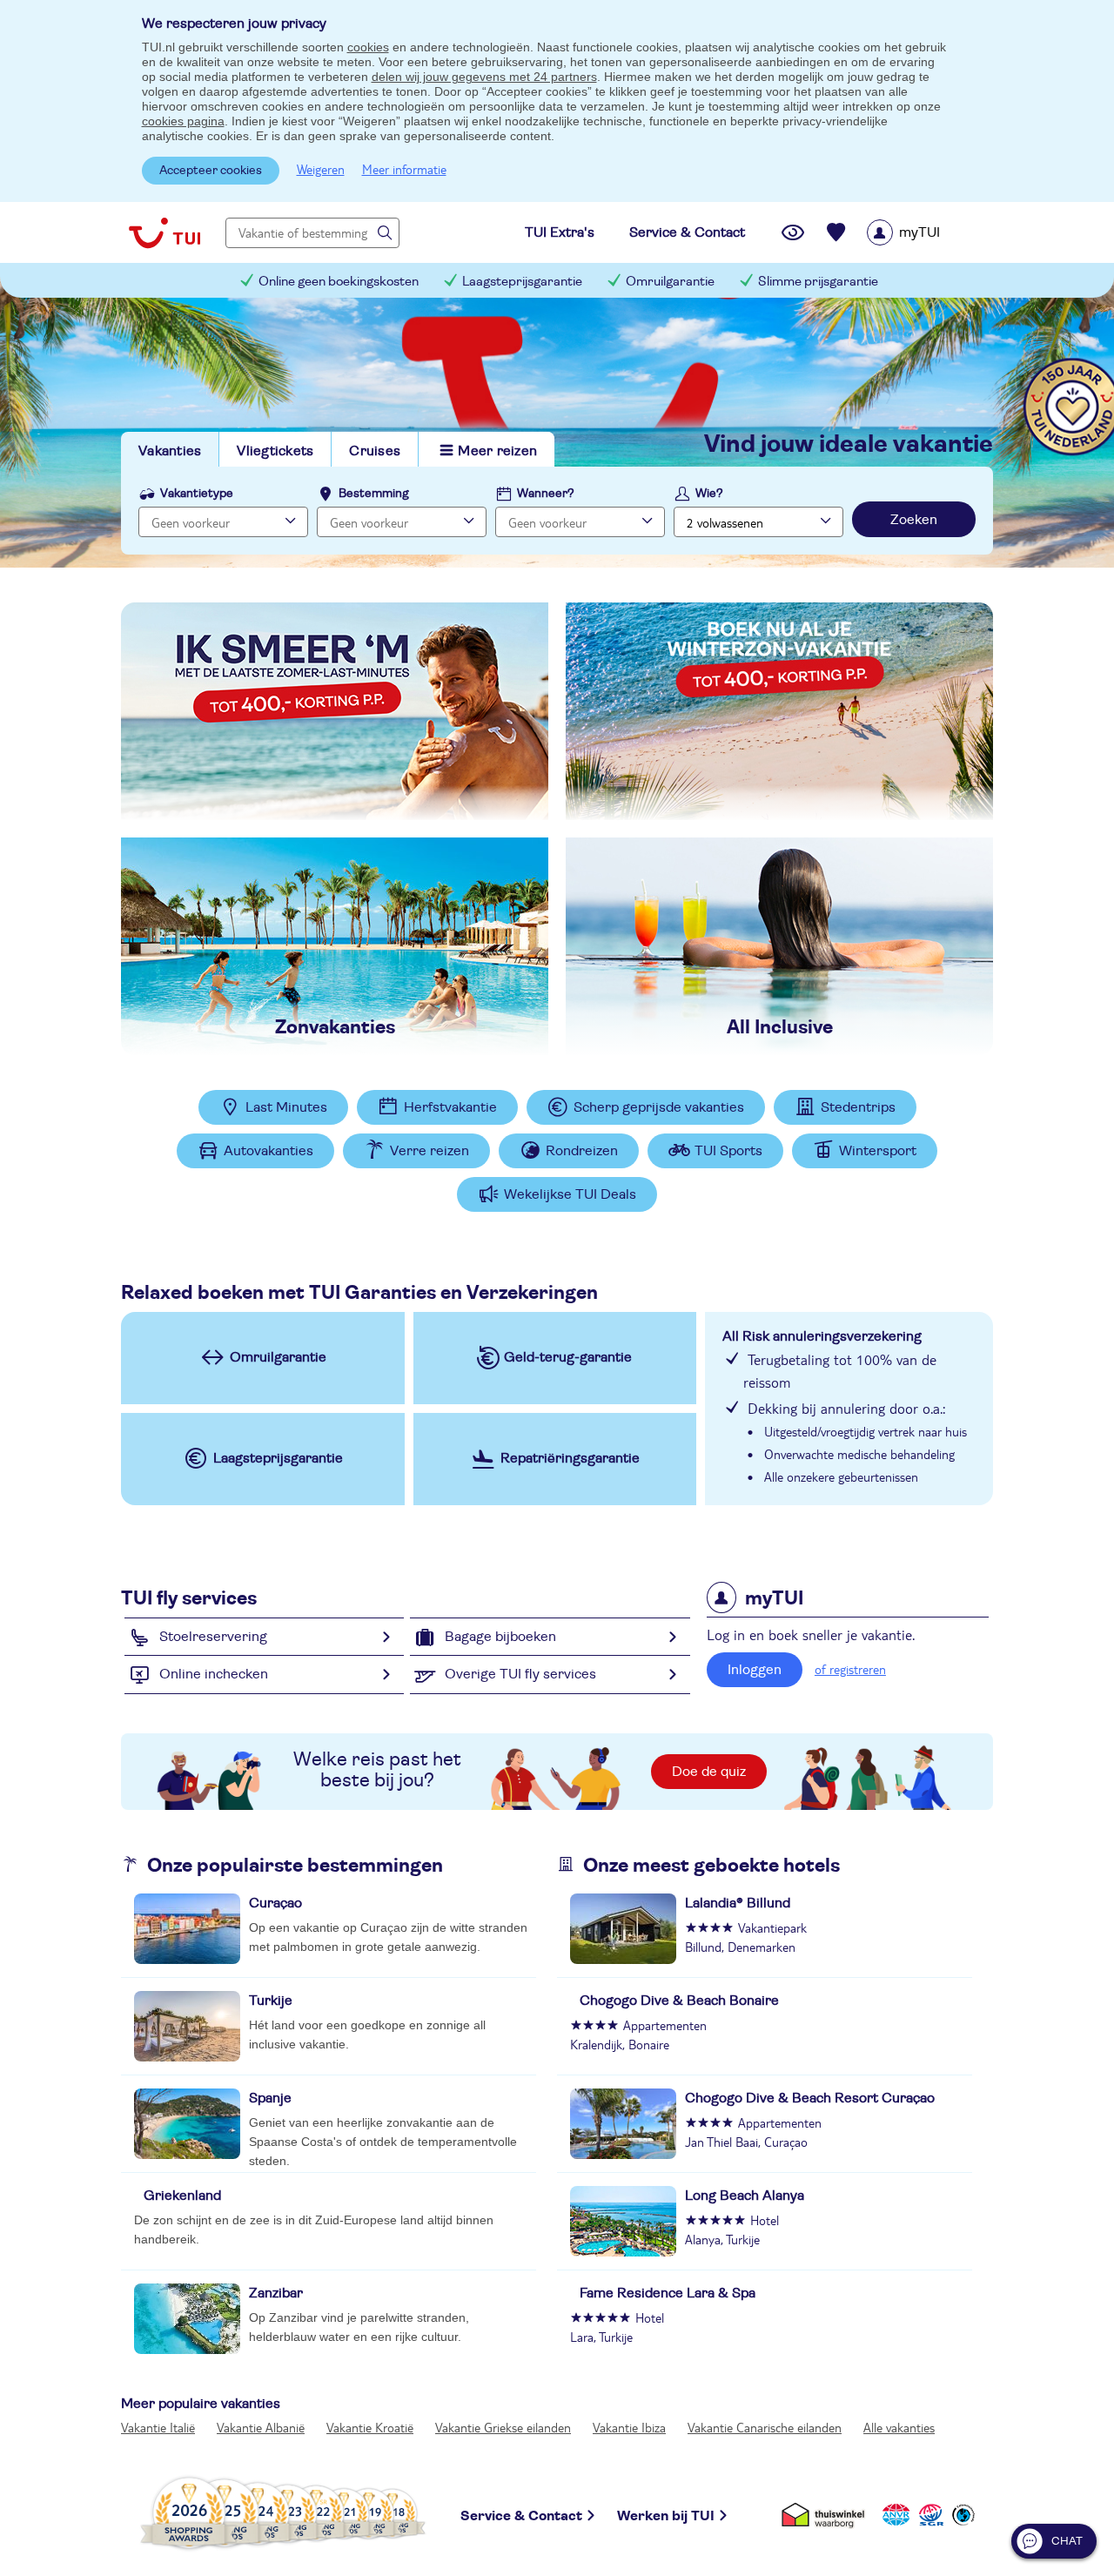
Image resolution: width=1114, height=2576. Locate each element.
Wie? (709, 494)
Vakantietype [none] (197, 494)
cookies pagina (183, 121)
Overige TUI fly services (520, 1674)
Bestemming (374, 494)
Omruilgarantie (670, 282)
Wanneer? (546, 494)
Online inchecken (214, 1674)
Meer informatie (404, 169)
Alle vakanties (899, 2427)
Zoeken (914, 520)
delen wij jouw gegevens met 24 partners (484, 77)
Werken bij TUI (666, 2516)
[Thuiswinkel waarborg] (826, 2513)
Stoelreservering (213, 1637)
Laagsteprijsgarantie (522, 282)
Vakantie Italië (158, 2427)
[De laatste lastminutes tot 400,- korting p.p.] (335, 711)
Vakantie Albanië (261, 2427)
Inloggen (755, 1670)
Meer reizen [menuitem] (497, 451)
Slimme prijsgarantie (818, 282)
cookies (368, 47)
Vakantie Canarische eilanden (765, 2427)
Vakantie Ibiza (629, 2427)
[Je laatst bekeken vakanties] (793, 232)
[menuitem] (926, 232)
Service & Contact (521, 2516)
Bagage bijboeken (500, 1637)
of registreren (850, 1669)
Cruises (375, 451)
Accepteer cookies (211, 171)
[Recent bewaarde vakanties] (836, 232)
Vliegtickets (275, 451)
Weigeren (321, 169)
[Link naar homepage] (164, 232)
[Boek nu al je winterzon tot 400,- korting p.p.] (779, 711)
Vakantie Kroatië (370, 2427)
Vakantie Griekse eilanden (503, 2427)
